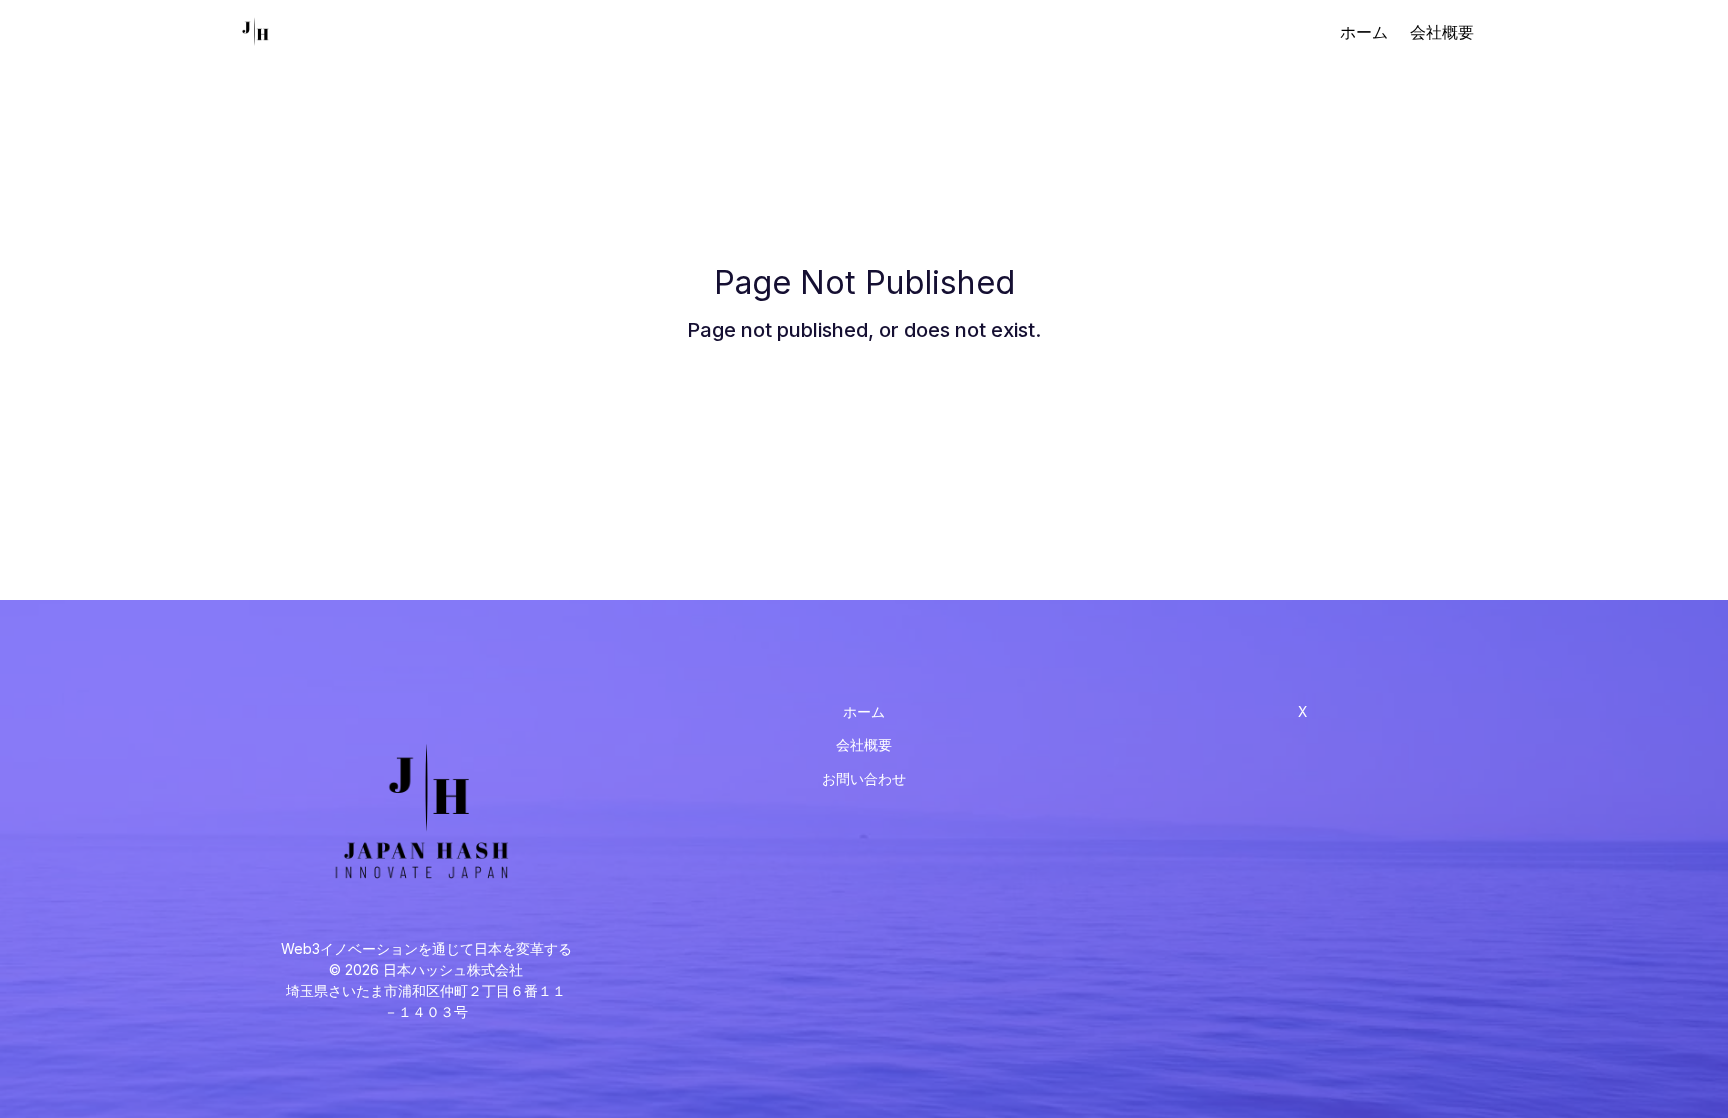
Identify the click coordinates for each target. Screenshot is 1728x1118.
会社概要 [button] (864, 745)
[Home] (258, 32)
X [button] (1302, 712)
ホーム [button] (864, 712)
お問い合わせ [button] (864, 779)
